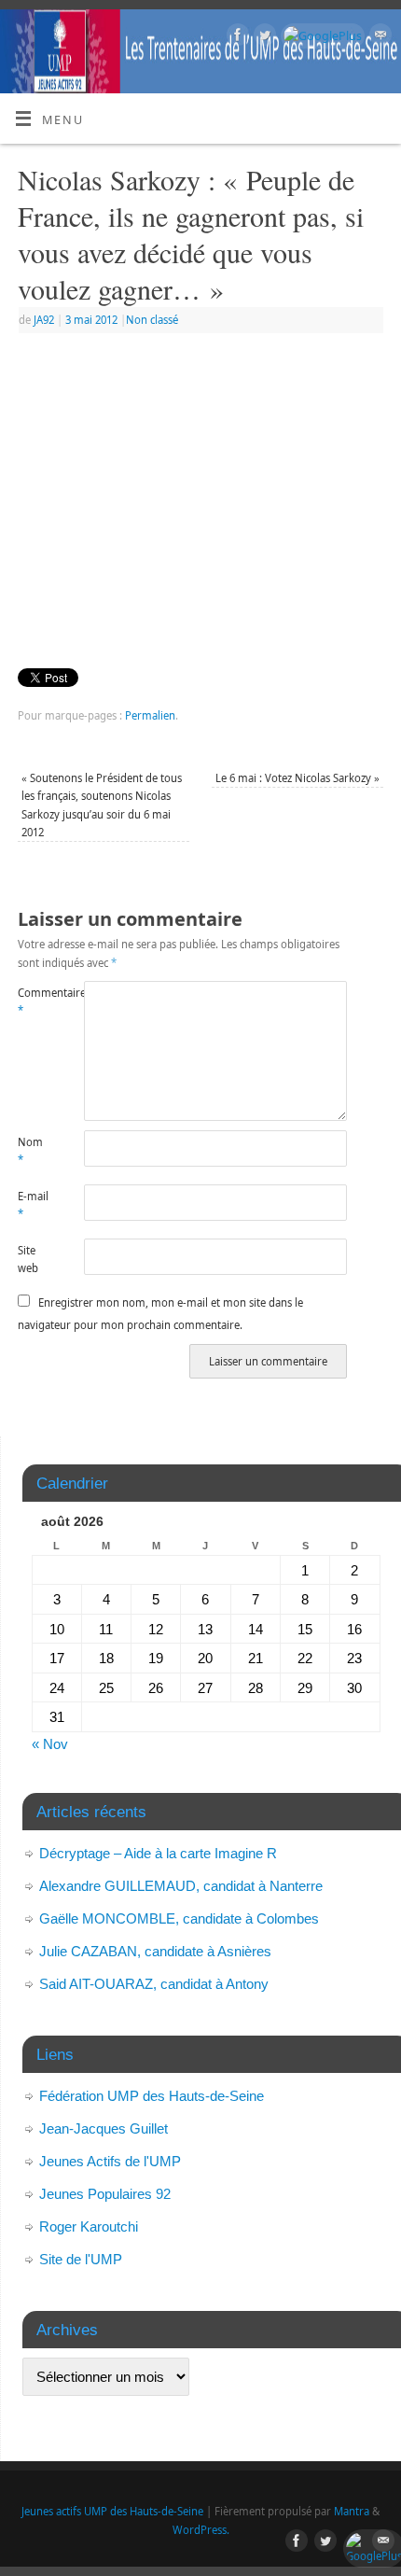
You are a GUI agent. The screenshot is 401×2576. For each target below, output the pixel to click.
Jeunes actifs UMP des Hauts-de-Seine (112, 2511)
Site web (28, 1259)
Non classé (152, 320)
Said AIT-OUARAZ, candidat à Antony (154, 1984)
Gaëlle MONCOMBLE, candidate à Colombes (179, 1918)
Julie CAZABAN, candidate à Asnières (155, 1951)
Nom (30, 1151)
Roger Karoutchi (89, 2226)
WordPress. (201, 2530)
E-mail (33, 1205)
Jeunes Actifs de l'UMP (110, 2161)
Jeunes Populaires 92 (105, 2194)
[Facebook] (235, 37)
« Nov (50, 1744)
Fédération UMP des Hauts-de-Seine (152, 2096)
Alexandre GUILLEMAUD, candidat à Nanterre (181, 1886)
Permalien (150, 715)
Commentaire (34, 1001)
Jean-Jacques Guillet (104, 2128)
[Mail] (378, 37)
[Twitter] (263, 37)
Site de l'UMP (81, 2259)
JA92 (44, 320)
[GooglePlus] (320, 36)
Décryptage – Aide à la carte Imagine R (158, 1853)
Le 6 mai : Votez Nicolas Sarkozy (297, 778)
